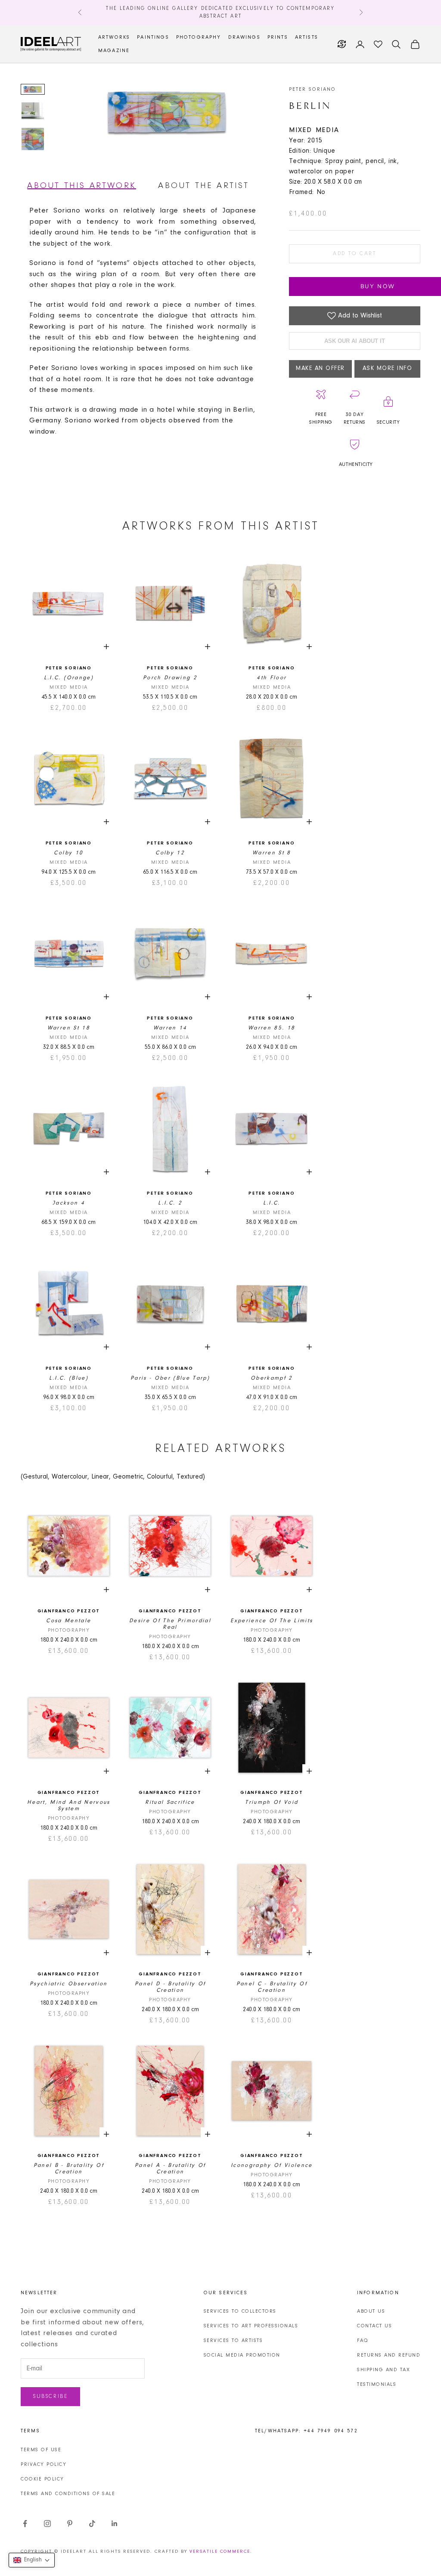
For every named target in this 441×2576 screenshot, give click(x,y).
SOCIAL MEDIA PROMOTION (242, 2355)
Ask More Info (388, 369)
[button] (32, 2560)
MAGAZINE (114, 51)
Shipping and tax (384, 2370)
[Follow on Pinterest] (70, 2524)
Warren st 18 (69, 1028)
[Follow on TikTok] (92, 2524)
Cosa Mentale (68, 1621)
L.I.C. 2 (170, 1203)
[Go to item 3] (33, 139)
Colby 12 (170, 853)
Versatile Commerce (220, 2552)
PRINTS (278, 37)
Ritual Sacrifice (170, 1802)
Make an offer (320, 369)
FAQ (363, 2341)
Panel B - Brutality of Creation (69, 2169)
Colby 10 (68, 853)
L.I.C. (272, 1203)
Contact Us (374, 2326)
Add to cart (355, 254)
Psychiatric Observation (69, 1984)
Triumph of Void (272, 1802)
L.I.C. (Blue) (69, 1378)
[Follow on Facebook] (25, 2524)
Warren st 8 (272, 853)
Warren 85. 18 (272, 1028)
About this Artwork (82, 186)
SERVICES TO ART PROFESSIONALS (251, 2326)
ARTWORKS (114, 37)
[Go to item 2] (33, 111)
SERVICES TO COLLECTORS (240, 2311)
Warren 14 (170, 1028)
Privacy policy (43, 2465)
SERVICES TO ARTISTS (233, 2341)
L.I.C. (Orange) (69, 678)
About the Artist (203, 186)
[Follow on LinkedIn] (115, 2524)
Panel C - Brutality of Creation (272, 1987)
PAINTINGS (153, 37)
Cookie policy (42, 2479)
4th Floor (272, 678)
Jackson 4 (69, 1203)
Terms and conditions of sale (68, 2494)
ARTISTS (307, 37)
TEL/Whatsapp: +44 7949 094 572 (306, 2431)
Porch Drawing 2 (170, 678)
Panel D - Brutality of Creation (170, 1987)
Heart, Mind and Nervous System (69, 1806)
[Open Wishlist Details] (378, 44)
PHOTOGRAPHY (199, 37)
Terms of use (41, 2450)
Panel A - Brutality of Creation (170, 2169)
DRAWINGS (244, 37)
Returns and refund (389, 2355)
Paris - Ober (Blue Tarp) (170, 1378)
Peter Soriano (312, 89)
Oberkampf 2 (272, 1378)
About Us (371, 2311)
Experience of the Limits (272, 1621)
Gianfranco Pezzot (69, 1611)
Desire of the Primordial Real (170, 1624)
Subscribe (50, 2396)
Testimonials (377, 2385)
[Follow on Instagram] (47, 2524)
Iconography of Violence (272, 2165)
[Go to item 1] (33, 89)
